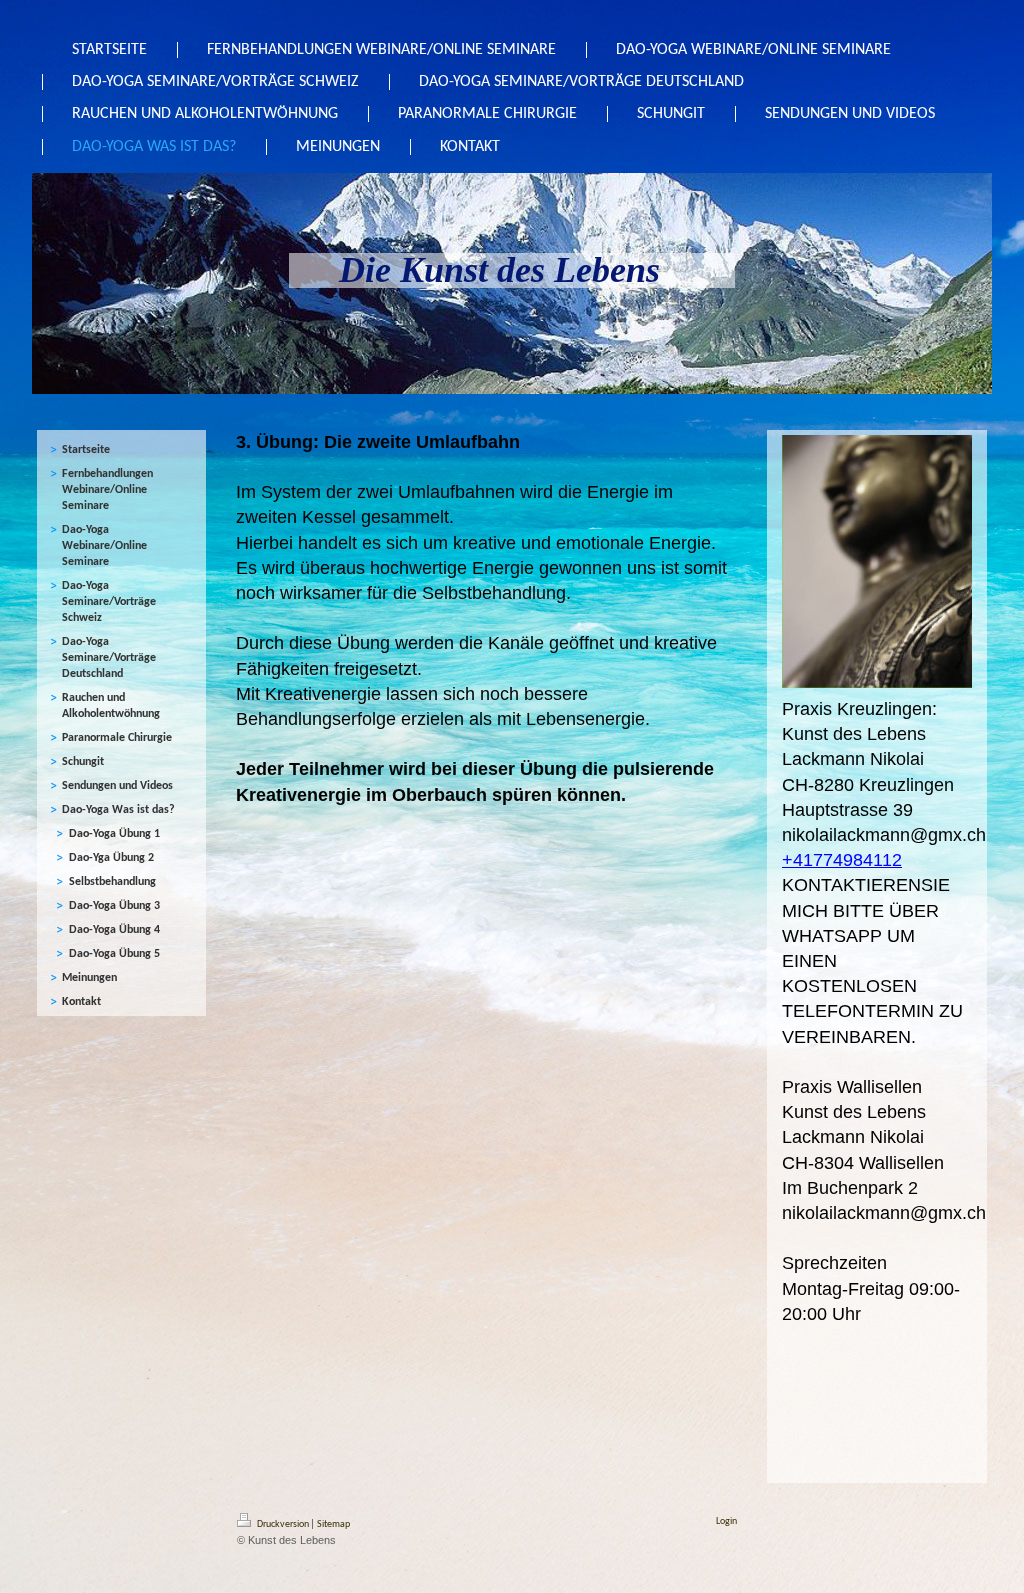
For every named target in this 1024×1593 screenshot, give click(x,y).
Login (726, 1521)
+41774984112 (842, 860)
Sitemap (333, 1524)
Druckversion (283, 1524)
